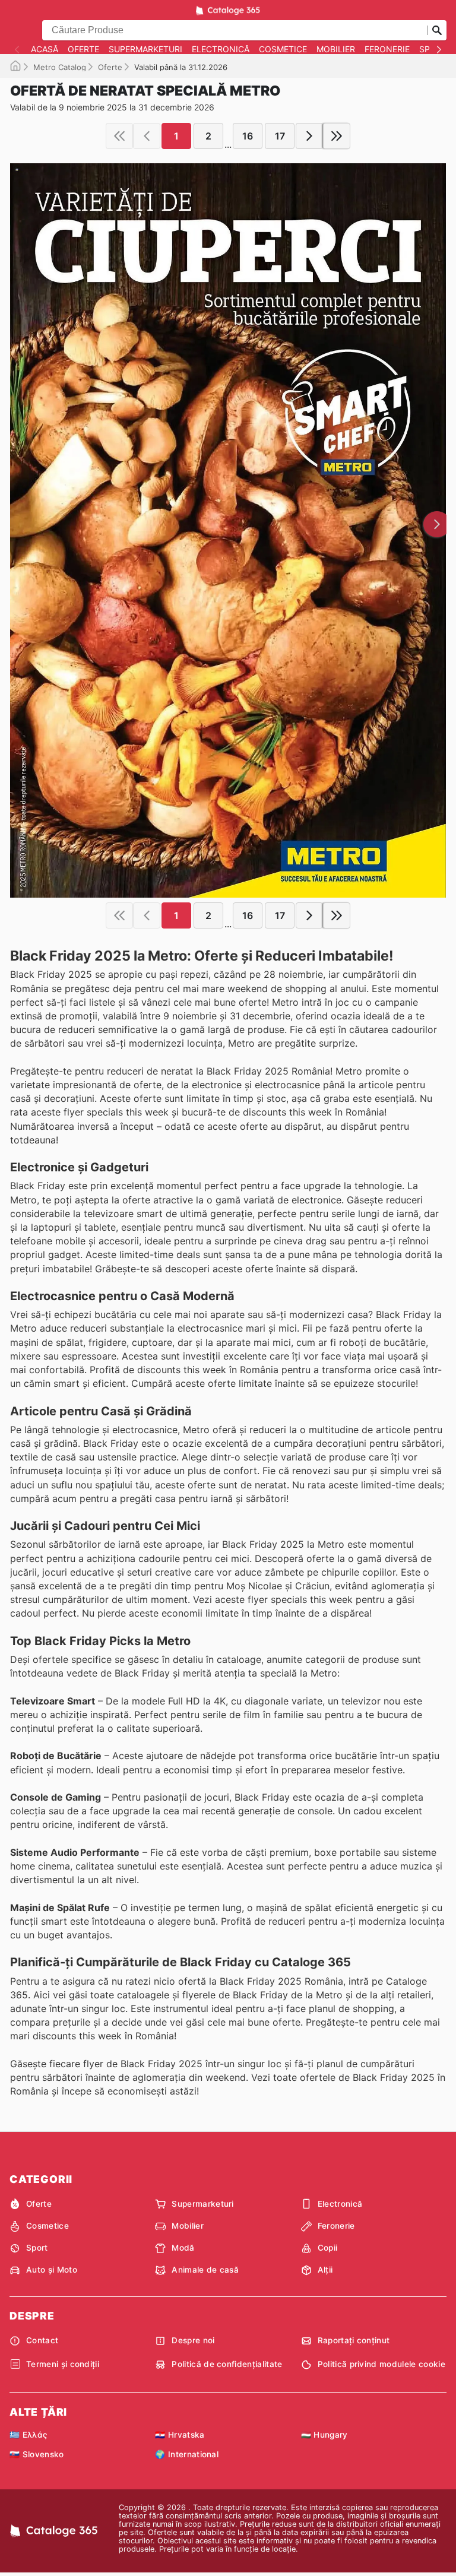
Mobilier (336, 49)
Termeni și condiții (63, 2364)
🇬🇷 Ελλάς (28, 2435)
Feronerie (387, 49)
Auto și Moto (52, 2270)
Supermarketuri (145, 49)
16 (248, 136)
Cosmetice (283, 49)
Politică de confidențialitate (227, 2364)
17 (280, 136)
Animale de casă (205, 2270)
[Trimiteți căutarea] (437, 30)
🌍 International (187, 2454)
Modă (183, 2248)
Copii (328, 2248)
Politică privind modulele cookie (381, 2364)
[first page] (119, 136)
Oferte (83, 49)
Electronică (221, 49)
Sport (37, 2248)
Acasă (45, 49)
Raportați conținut (354, 2340)
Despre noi (193, 2340)
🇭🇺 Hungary (324, 2435)
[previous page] (147, 136)
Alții (325, 2270)
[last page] (337, 136)
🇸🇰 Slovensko (37, 2454)
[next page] (309, 136)
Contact (42, 2340)
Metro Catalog (60, 67)
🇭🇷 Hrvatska (180, 2435)
